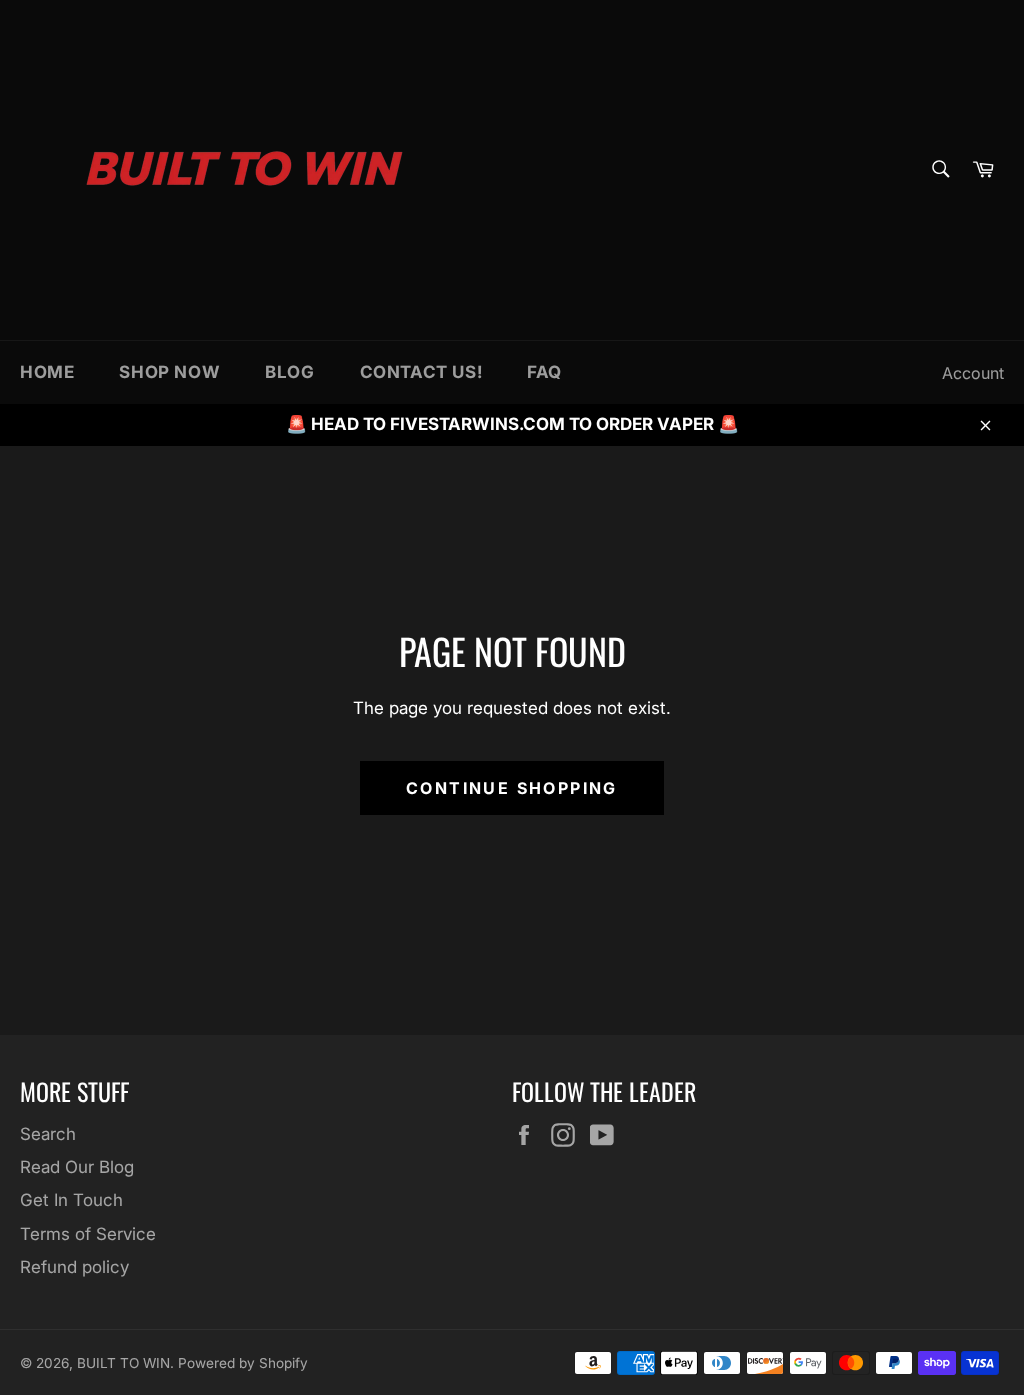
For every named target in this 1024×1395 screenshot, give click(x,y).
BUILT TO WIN (123, 1363)
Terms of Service (88, 1234)
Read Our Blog (77, 1167)
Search (48, 1134)
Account (973, 373)
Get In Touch (71, 1200)
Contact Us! (421, 372)
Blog (289, 372)
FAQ (544, 372)
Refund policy (74, 1267)
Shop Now (169, 372)
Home (47, 372)
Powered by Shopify (243, 1363)
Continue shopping (512, 788)
